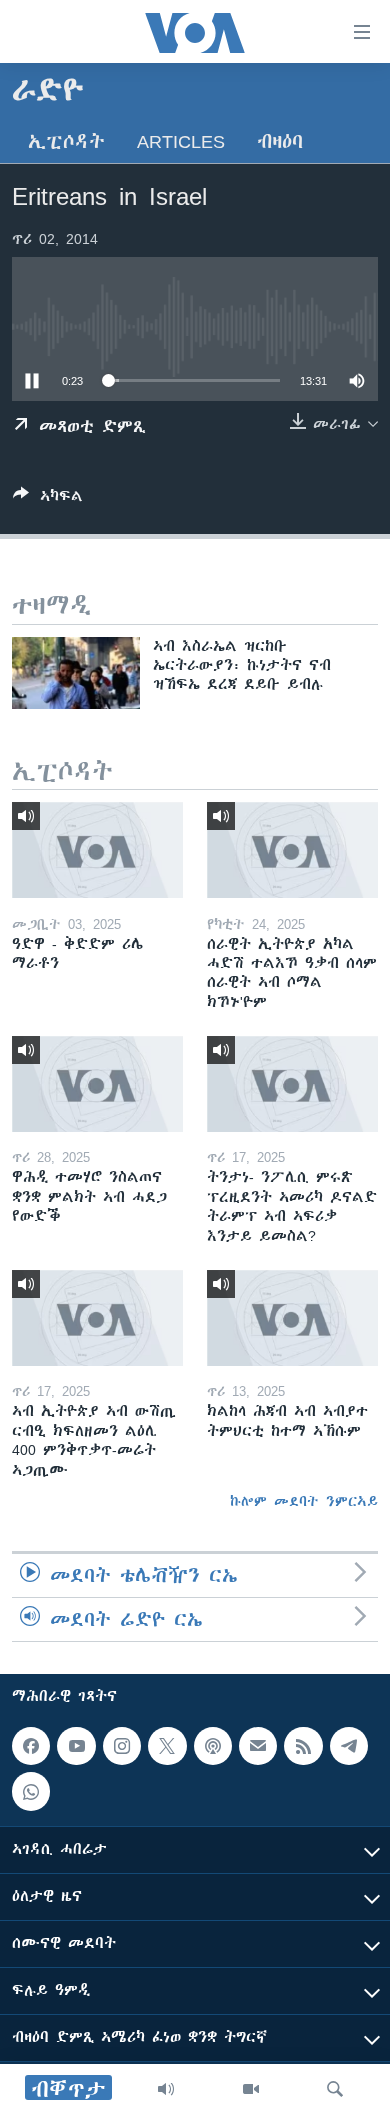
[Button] (48, 499)
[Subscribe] (258, 1746)
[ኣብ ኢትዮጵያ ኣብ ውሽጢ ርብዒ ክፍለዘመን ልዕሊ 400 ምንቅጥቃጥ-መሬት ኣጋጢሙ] (97, 1318)
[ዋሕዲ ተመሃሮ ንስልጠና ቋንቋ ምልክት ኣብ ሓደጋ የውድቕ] (97, 1084)
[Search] (335, 2089)
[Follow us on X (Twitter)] (167, 1746)
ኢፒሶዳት (66, 141)
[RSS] (303, 1746)
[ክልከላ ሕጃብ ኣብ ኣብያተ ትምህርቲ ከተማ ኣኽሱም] (292, 1318)
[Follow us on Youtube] (76, 1746)
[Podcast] (213, 1746)
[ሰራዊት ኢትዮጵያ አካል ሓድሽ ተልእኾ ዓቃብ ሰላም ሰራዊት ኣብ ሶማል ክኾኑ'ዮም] (292, 850)
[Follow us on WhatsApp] (31, 1792)
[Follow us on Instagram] (122, 1746)
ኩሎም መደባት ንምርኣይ (304, 1501)
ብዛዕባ (280, 141)
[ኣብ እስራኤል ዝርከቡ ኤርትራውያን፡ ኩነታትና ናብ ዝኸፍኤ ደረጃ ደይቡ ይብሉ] (76, 673)
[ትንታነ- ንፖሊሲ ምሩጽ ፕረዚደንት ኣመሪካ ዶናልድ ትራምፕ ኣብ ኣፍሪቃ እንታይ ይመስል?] (292, 1084)
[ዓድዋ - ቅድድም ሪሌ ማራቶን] (97, 850)
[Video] (251, 2089)
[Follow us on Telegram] (349, 1746)
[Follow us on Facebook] (31, 1746)
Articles (181, 141)
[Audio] (166, 2089)
